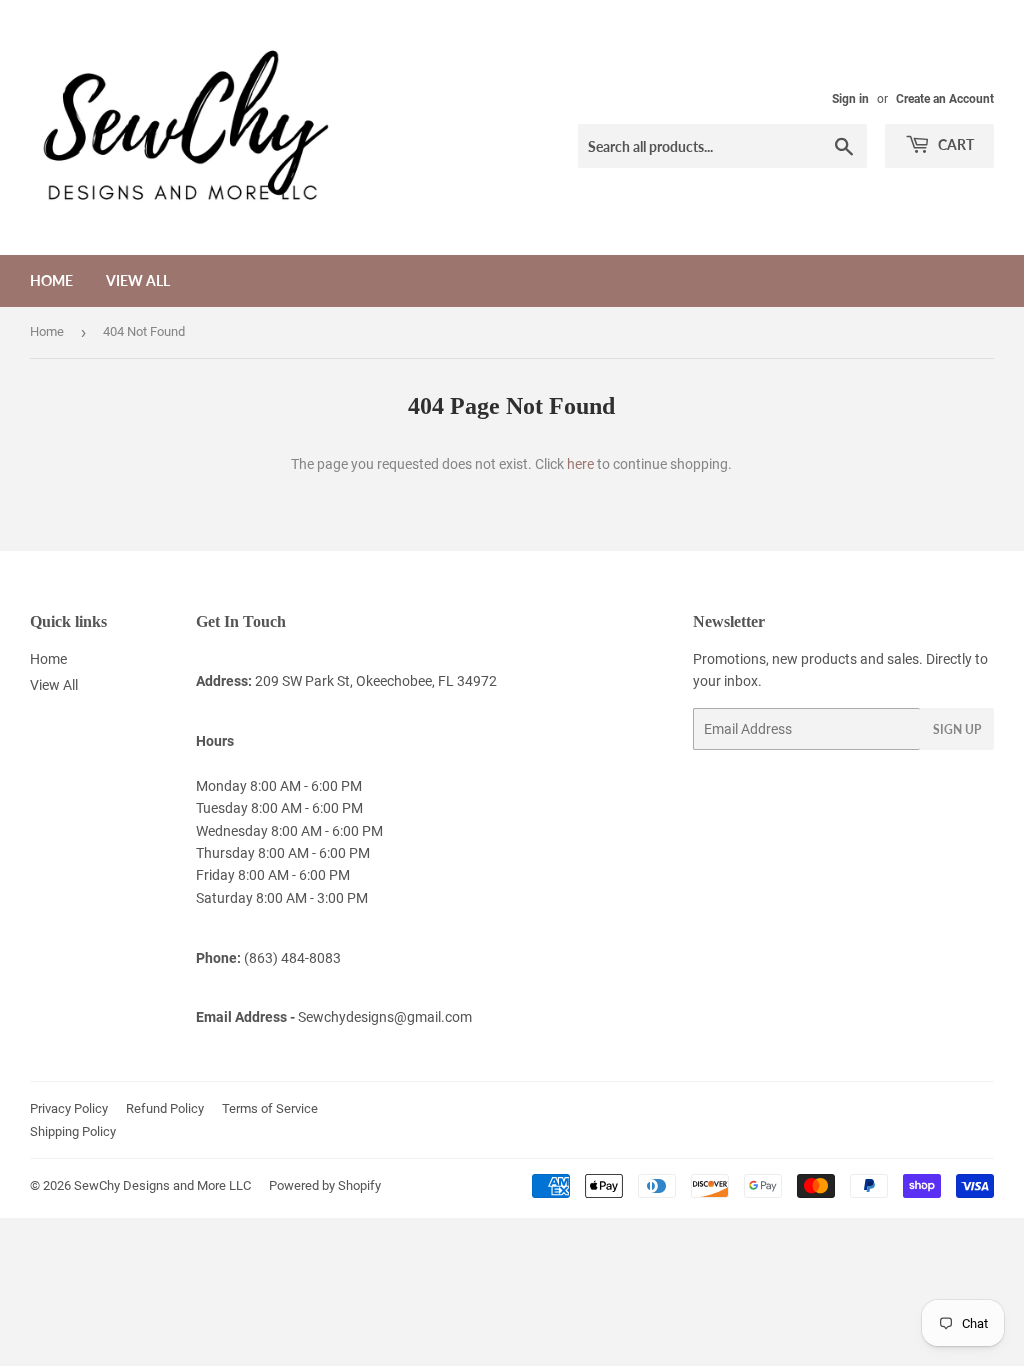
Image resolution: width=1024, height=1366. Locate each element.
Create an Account (945, 99)
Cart (954, 144)
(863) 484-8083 (292, 958)
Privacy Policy (69, 1108)
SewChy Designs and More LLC (162, 1185)
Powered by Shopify (325, 1185)
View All (138, 280)
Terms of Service (270, 1108)
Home (51, 280)
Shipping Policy (73, 1131)
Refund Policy (165, 1108)
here (580, 464)
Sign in (850, 99)
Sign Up (957, 729)
